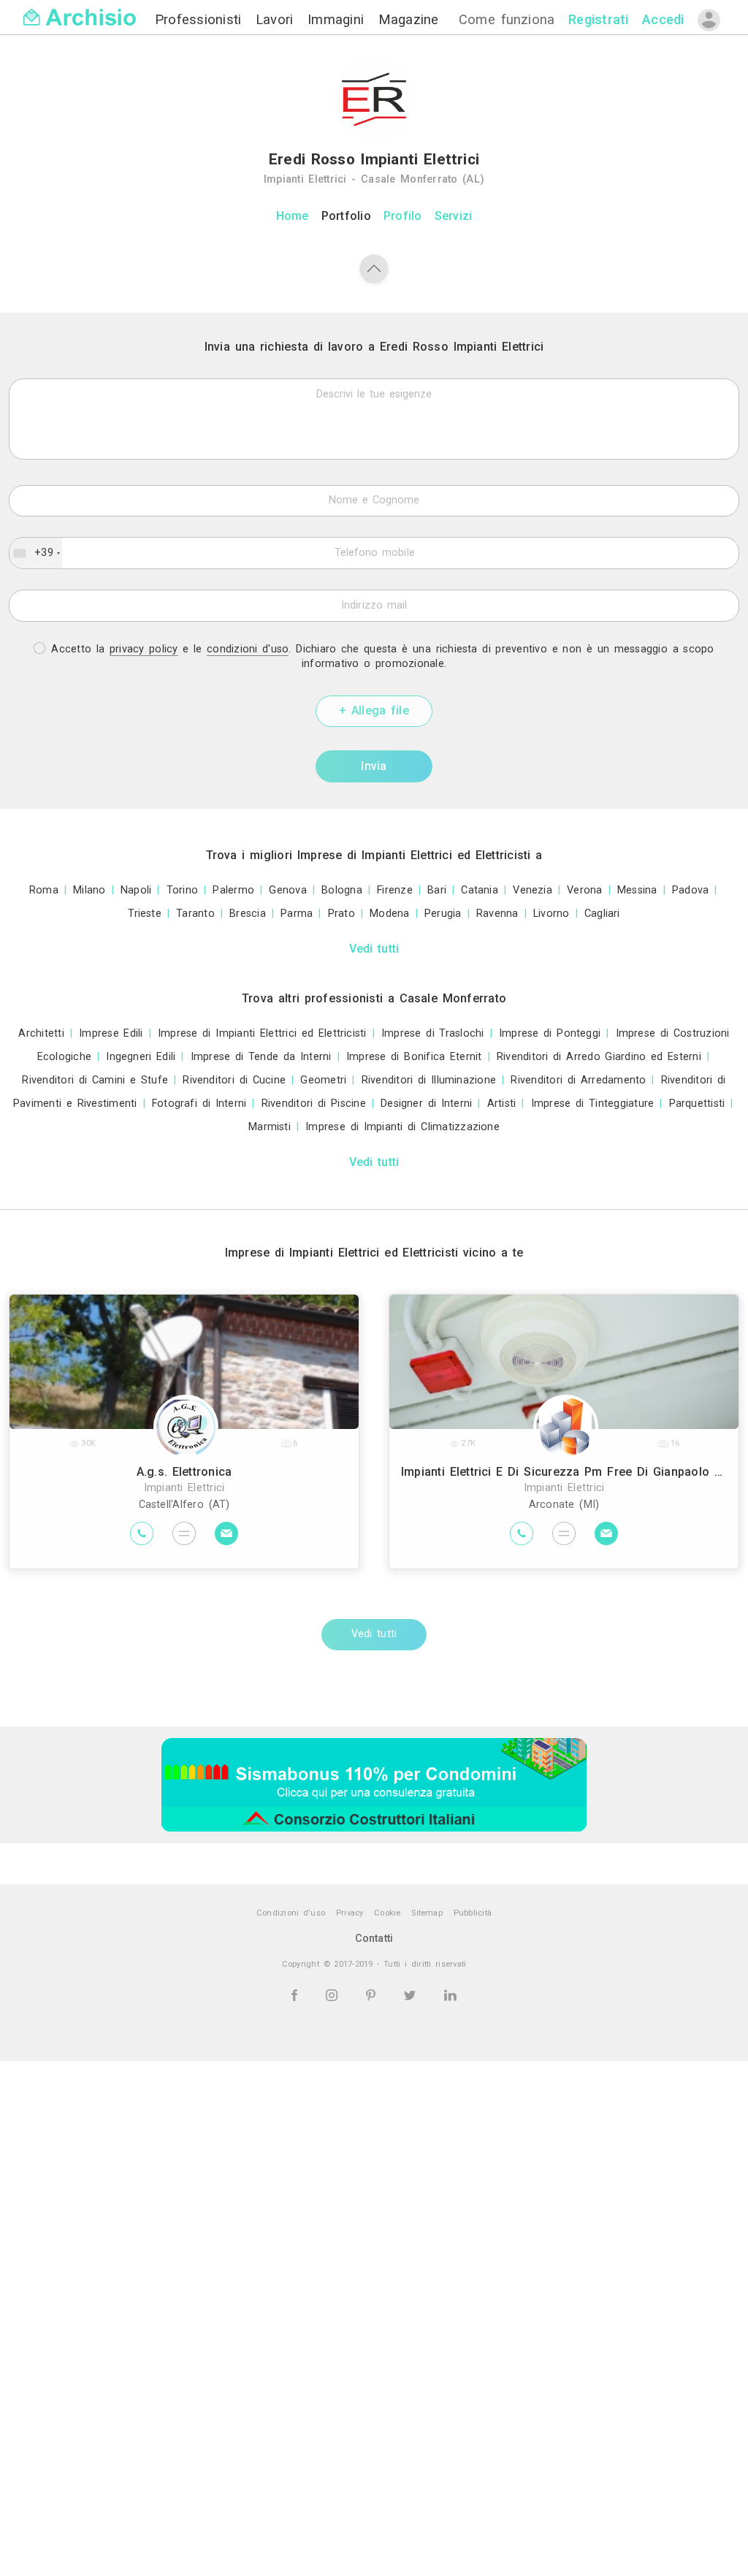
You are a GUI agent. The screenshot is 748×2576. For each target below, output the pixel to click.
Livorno (552, 914)
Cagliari (602, 914)
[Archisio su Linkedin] (450, 1995)
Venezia (533, 890)
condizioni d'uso (248, 649)
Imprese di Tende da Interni (261, 1057)
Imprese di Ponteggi (550, 1033)
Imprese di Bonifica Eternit (414, 1057)
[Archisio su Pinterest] (373, 1995)
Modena (389, 914)
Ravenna (497, 914)
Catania (480, 890)
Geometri (323, 1080)
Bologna (342, 890)
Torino (182, 890)
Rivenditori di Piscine (314, 1104)
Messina (637, 890)
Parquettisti (697, 1104)
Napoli (136, 890)
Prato (341, 914)
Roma (44, 890)
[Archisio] (80, 8)
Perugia (443, 914)
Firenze (395, 890)
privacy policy (144, 649)
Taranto (195, 914)
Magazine (409, 19)
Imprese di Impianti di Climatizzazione (402, 1127)
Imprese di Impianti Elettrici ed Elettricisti (262, 1033)
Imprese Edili (111, 1033)
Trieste (145, 914)
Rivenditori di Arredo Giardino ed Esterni (599, 1057)
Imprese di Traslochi (433, 1033)
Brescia (248, 914)
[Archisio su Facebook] (297, 1995)
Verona (584, 890)
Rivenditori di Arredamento (578, 1080)
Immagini (339, 19)
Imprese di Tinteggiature (593, 1104)
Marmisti (270, 1127)
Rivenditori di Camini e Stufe (95, 1080)
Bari (437, 890)
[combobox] (36, 553)
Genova (287, 890)
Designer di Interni (426, 1104)
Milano (89, 890)
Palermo (233, 890)
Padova (690, 890)
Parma (297, 914)
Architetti (41, 1033)
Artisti (502, 1104)
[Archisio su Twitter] (412, 1995)
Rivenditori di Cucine (234, 1080)
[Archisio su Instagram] (334, 1995)
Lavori (277, 19)
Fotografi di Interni (199, 1104)
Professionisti (201, 19)
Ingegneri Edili (141, 1057)
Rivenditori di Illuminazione (429, 1080)
